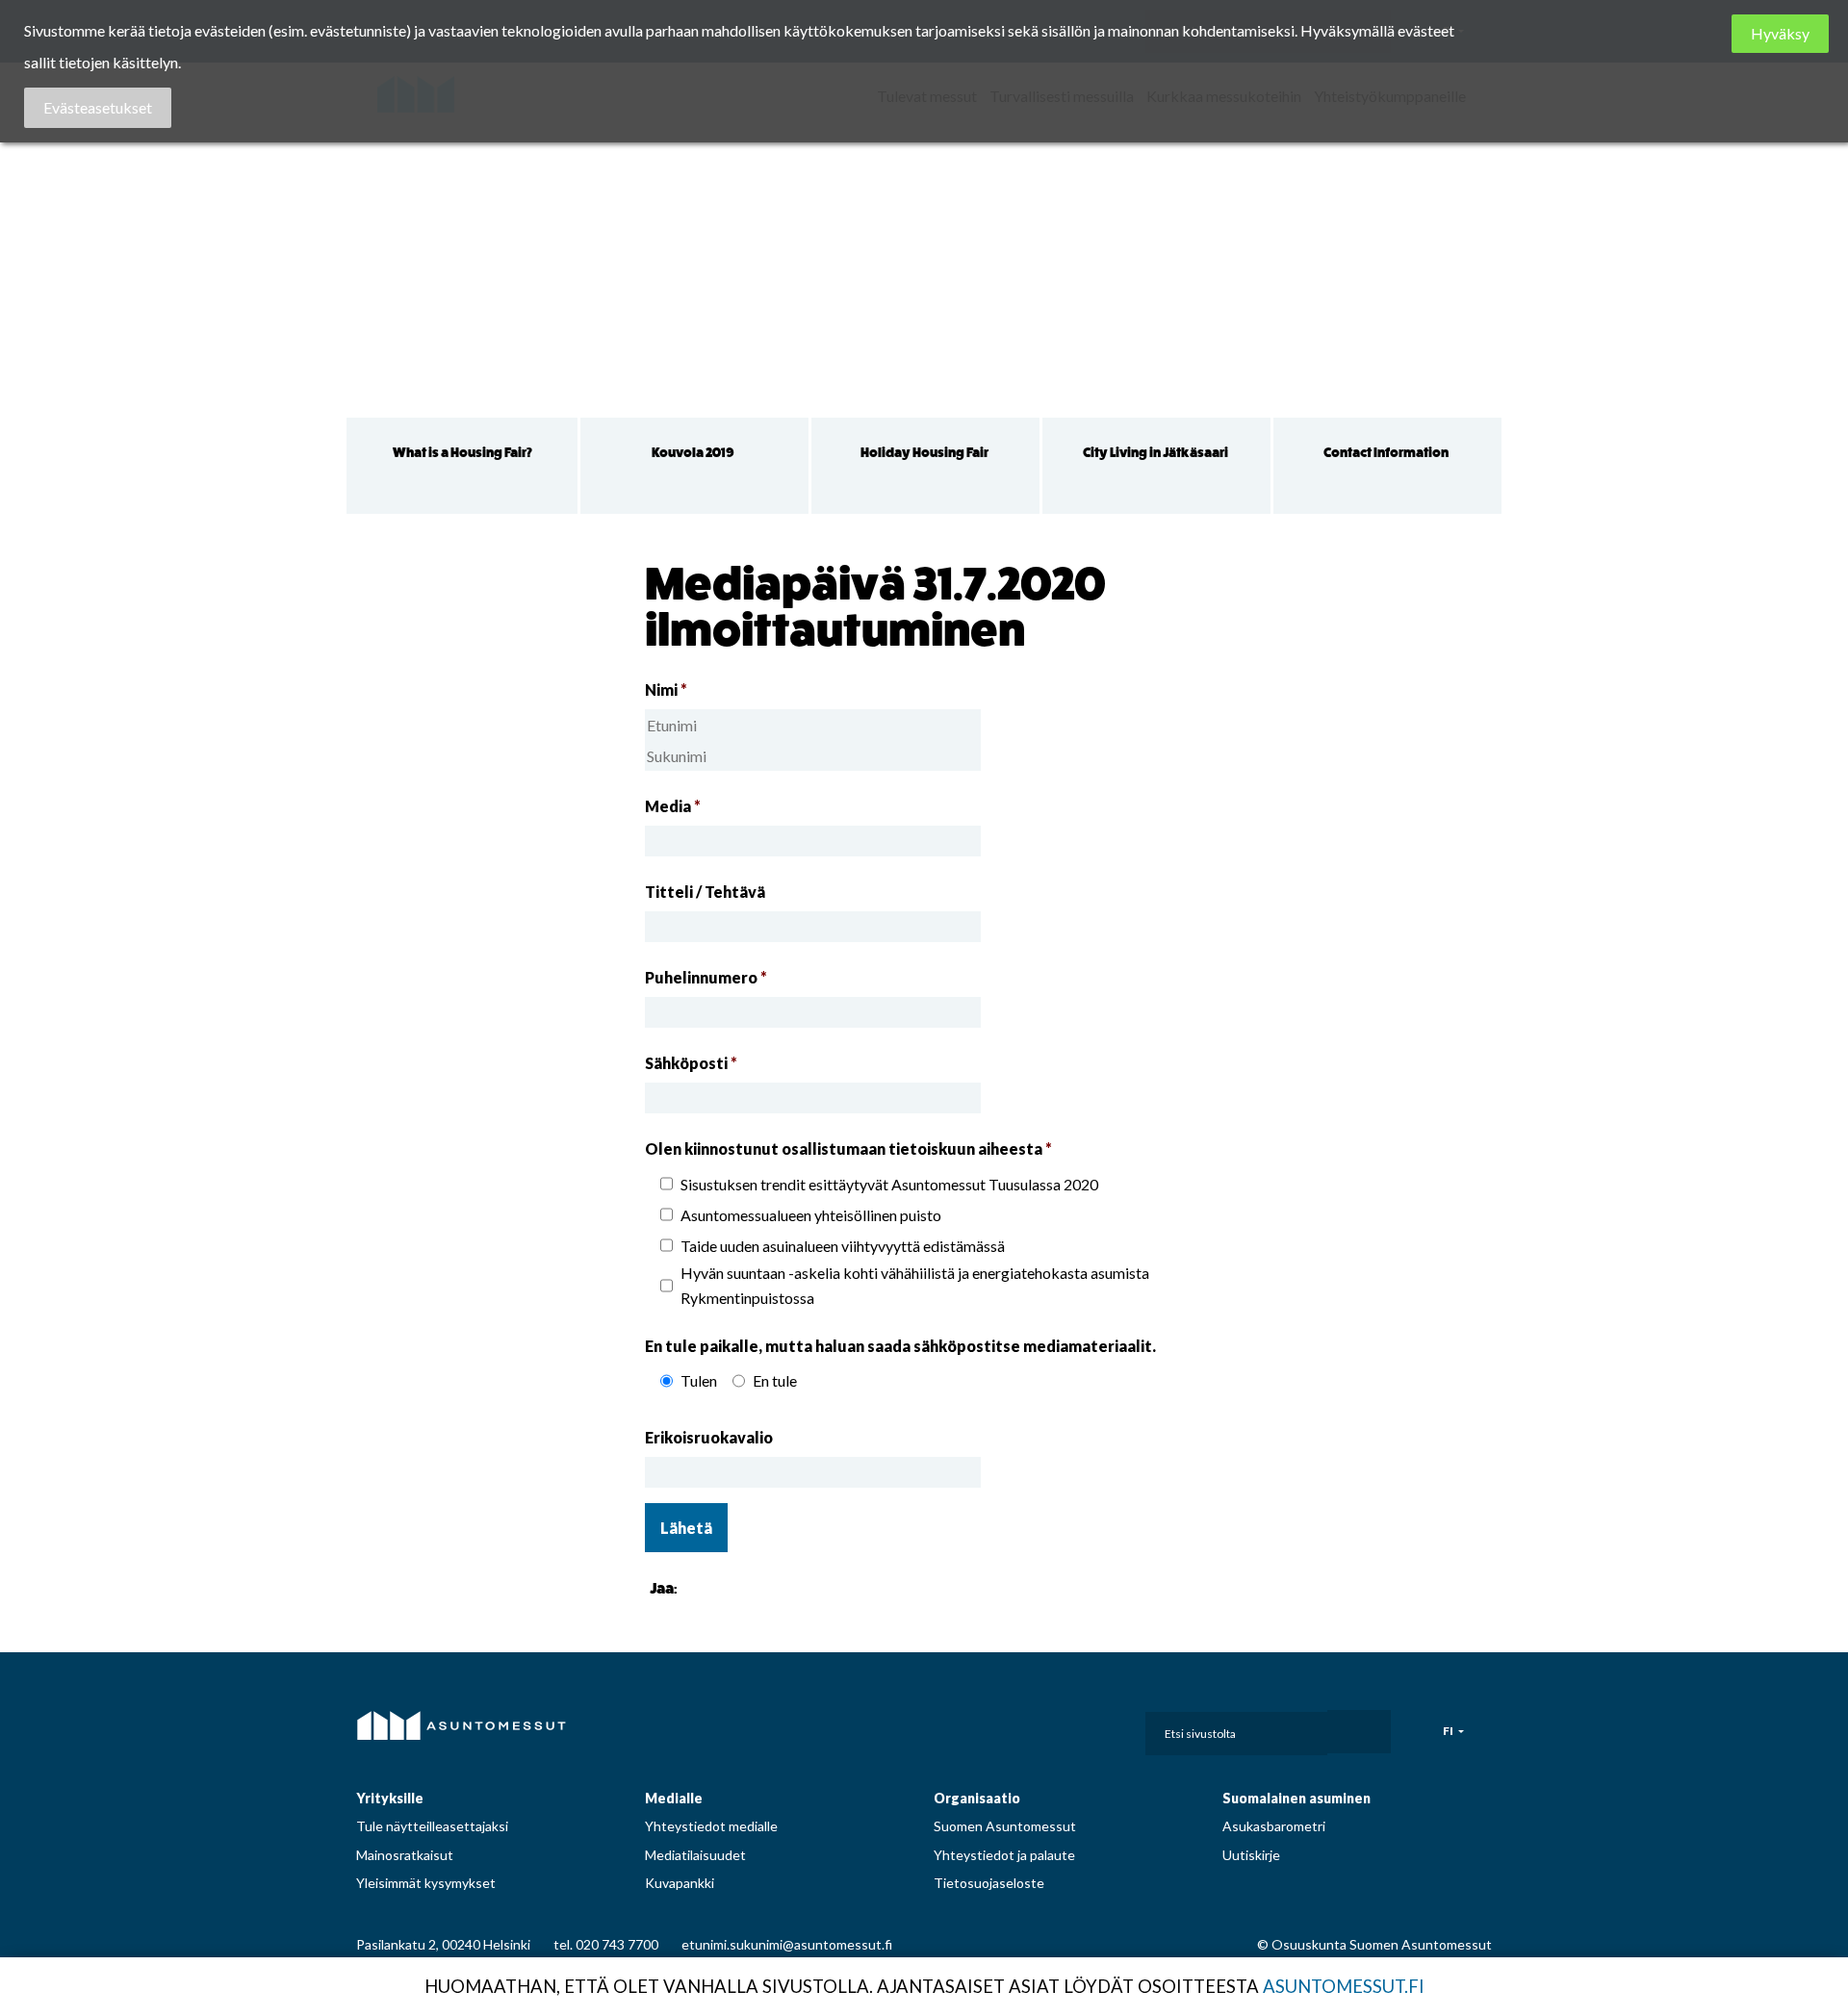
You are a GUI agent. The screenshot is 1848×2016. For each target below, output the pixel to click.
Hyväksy (1780, 33)
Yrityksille (390, 1798)
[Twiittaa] (720, 1587)
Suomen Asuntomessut (1005, 1826)
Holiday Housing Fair (924, 453)
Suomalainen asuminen (1296, 1798)
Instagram (1002, 1727)
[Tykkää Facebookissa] (696, 1587)
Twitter (1087, 1727)
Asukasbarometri (1274, 1826)
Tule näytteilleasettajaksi (432, 1826)
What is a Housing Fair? (462, 453)
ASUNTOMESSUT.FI (1344, 1986)
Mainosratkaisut (405, 1855)
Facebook (959, 1727)
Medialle (674, 1798)
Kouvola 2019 (693, 453)
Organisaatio (977, 1798)
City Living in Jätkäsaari (1155, 453)
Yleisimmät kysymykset (426, 1883)
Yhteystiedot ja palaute (1004, 1855)
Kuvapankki (680, 1883)
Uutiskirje (1251, 1855)
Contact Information (1386, 453)
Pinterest (1044, 1727)
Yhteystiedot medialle (711, 1826)
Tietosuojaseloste (989, 1883)
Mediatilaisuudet (695, 1855)
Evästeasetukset (98, 107)
